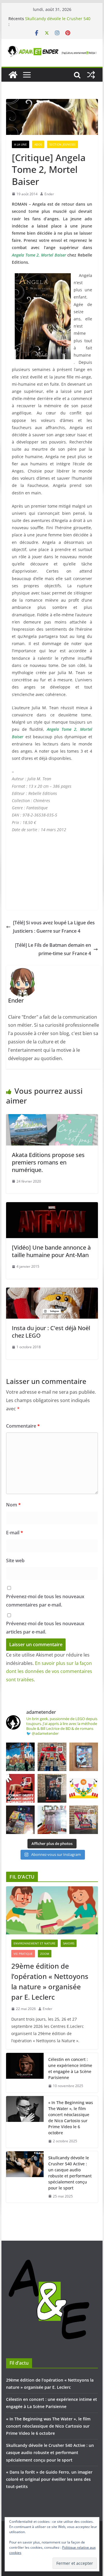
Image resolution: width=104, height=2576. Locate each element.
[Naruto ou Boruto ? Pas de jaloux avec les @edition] (84, 1820)
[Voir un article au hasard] (91, 75)
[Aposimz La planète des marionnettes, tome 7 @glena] (52, 1820)
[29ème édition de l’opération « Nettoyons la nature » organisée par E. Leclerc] (52, 1910)
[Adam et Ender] (13, 75)
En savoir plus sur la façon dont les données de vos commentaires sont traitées (49, 1672)
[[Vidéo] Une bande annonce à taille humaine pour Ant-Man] (52, 1206)
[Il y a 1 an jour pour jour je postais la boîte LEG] (52, 1757)
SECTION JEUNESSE (63, 144)
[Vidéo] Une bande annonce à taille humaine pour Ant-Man (51, 1251)
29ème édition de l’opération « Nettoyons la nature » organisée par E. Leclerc (50, 1981)
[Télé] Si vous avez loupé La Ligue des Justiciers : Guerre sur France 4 (54, 927)
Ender (49, 194)
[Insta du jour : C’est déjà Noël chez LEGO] (52, 1292)
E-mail (15, 1533)
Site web (15, 1560)
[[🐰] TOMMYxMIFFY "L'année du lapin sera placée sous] (20, 1788)
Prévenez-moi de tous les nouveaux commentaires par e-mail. (45, 1601)
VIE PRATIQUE (23, 1954)
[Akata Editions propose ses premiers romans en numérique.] (52, 1118)
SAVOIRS (69, 1943)
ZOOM (45, 1954)
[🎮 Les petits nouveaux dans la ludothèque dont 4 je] (20, 1820)
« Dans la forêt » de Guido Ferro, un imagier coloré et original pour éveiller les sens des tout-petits (49, 2479)
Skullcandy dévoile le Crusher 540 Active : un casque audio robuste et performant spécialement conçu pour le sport (70, 2173)
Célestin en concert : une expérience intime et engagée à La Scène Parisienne (70, 2068)
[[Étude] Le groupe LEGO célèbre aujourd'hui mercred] (84, 1788)
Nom (13, 1505)
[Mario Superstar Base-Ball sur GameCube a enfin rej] (84, 1757)
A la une (21, 144)
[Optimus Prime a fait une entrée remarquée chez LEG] (52, 1788)
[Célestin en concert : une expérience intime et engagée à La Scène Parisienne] (25, 2073)
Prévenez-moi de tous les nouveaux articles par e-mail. (45, 1628)
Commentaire (23, 1426)
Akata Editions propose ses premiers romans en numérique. (48, 1162)
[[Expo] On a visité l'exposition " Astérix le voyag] (20, 1757)
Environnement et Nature (35, 1943)
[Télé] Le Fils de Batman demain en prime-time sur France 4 (53, 949)
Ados (38, 144)
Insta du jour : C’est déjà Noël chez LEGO (51, 1332)
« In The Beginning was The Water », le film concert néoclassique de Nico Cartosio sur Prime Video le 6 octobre (71, 2118)
